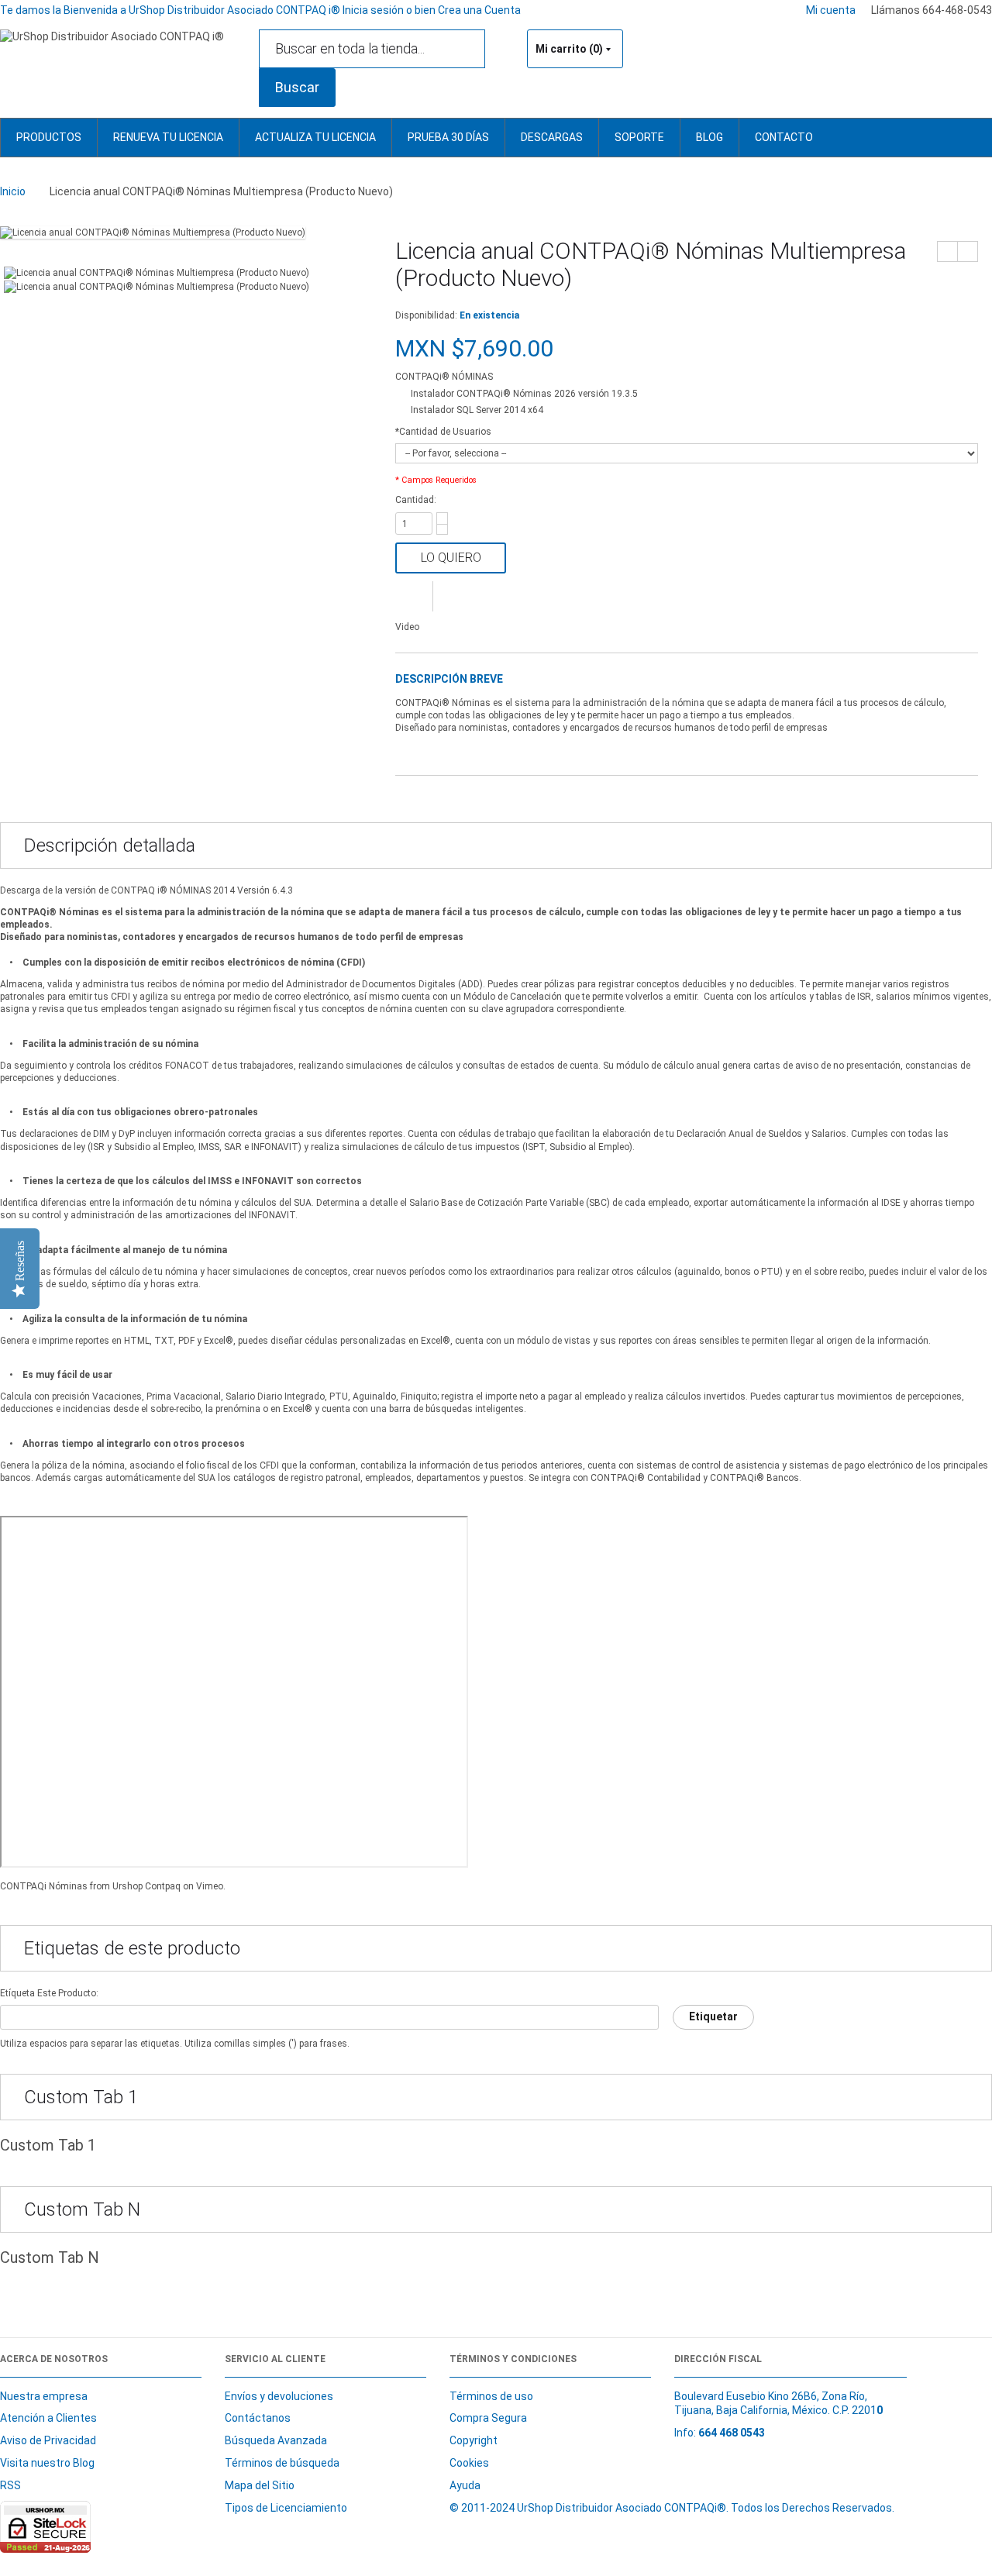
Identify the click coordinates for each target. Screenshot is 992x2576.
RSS (10, 2485)
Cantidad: (416, 500)
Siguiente (968, 251)
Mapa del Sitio (260, 2485)
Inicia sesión (374, 10)
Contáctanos (258, 2418)
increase (442, 518)
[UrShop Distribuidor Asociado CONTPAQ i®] (112, 36)
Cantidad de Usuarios (443, 432)
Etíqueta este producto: (49, 1993)
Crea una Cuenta (479, 10)
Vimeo (210, 1886)
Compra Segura (488, 2418)
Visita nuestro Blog (47, 2463)
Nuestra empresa (44, 2396)
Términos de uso (491, 2396)
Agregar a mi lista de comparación (414, 596)
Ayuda (465, 2485)
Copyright (474, 2440)
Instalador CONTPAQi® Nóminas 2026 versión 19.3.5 (524, 394)
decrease (442, 530)
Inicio (13, 191)
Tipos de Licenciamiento (286, 2508)
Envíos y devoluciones (279, 2396)
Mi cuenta (831, 10)
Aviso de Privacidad (48, 2440)
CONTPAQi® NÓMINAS (444, 377)
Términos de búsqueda (282, 2463)
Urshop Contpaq (146, 1886)
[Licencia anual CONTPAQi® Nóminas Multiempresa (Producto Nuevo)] (153, 232)
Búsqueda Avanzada (276, 2440)
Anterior (947, 251)
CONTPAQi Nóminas (44, 1886)
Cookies (469, 2463)
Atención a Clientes (48, 2418)
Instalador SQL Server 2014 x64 (477, 410)
